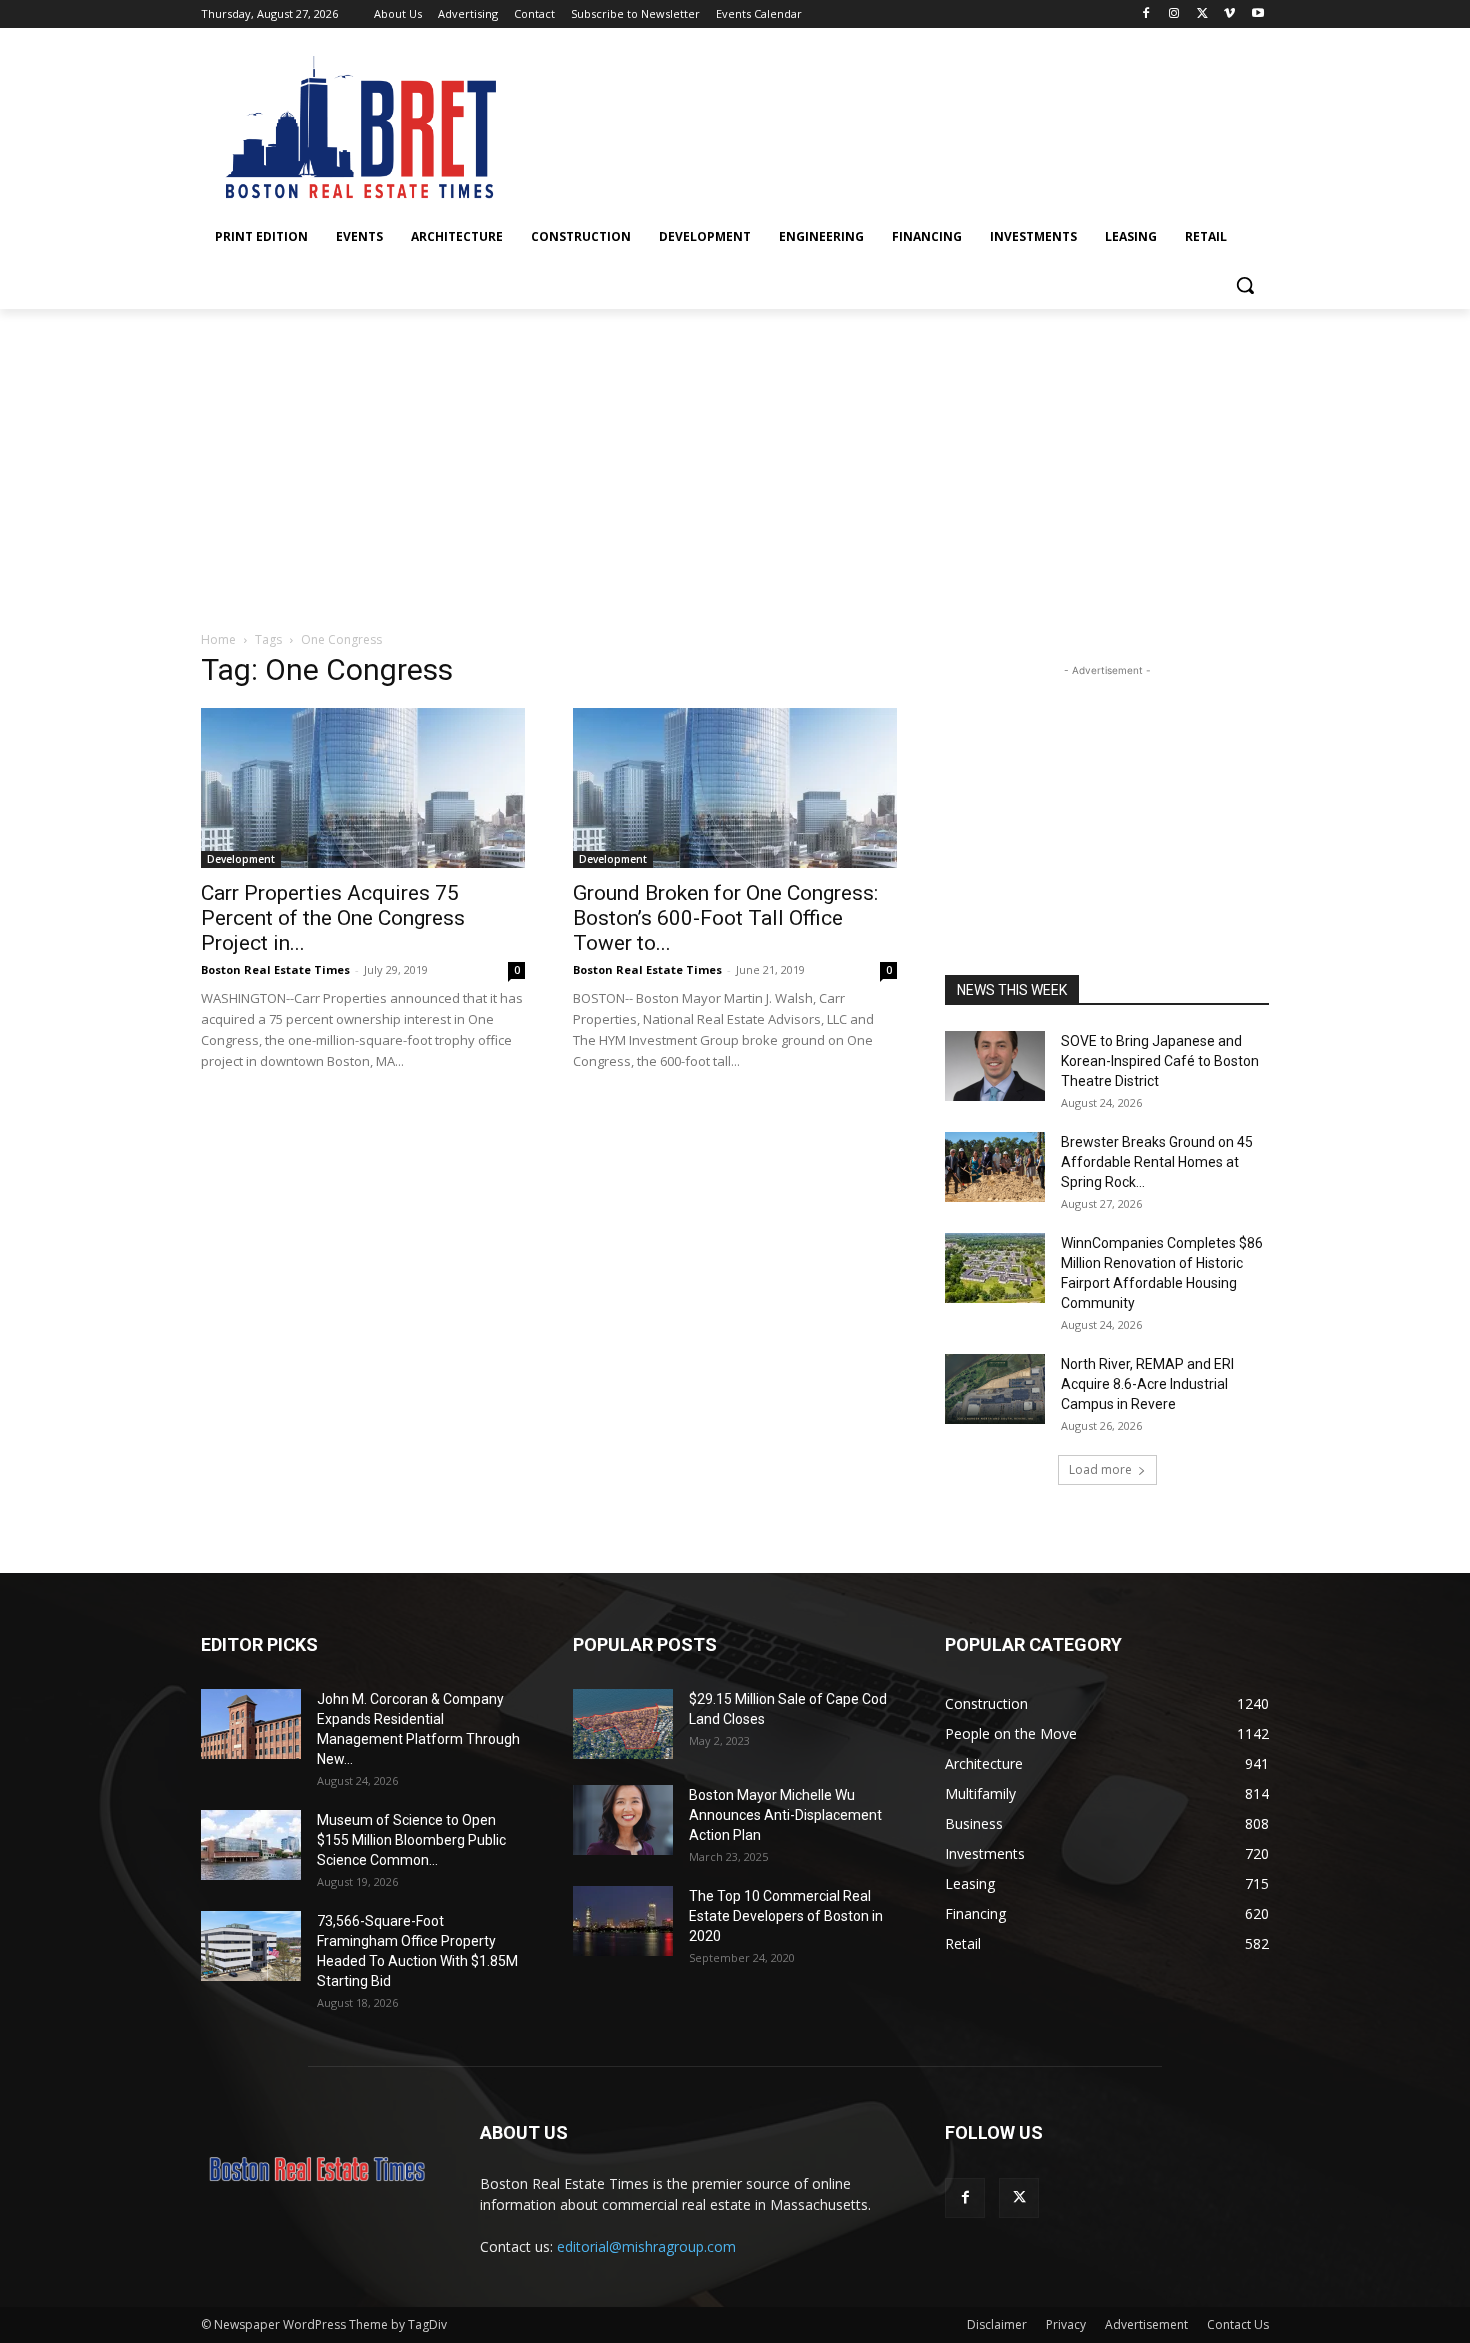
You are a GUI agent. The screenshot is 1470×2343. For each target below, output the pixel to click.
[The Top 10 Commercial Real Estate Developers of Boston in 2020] (623, 1921)
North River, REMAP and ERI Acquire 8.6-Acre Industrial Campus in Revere (1147, 1384)
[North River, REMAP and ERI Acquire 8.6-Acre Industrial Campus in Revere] (995, 1389)
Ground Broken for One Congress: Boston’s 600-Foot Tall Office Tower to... (725, 918)
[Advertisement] (735, 459)
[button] (1245, 285)
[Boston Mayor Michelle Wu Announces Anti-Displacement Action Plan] (623, 1820)
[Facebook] (1146, 14)
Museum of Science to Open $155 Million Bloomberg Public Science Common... (411, 1840)
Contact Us (1238, 2324)
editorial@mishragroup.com (646, 2246)
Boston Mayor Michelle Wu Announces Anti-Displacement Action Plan (785, 1815)
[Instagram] (1174, 14)
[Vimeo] (1229, 14)
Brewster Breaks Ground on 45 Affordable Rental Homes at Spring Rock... (1157, 1162)
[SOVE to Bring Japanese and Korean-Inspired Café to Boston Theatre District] (995, 1066)
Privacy (1066, 2324)
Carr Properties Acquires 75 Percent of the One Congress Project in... (333, 918)
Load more (1100, 1469)
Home (218, 639)
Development (241, 859)
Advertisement (1146, 2324)
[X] (1202, 14)
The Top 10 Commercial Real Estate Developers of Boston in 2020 (786, 1916)
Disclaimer (997, 2324)
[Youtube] (1257, 14)
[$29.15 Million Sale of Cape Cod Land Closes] (623, 1724)
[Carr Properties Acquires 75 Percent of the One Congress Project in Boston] (363, 788)
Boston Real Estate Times (275, 969)
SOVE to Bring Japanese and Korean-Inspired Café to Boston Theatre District (1160, 1061)
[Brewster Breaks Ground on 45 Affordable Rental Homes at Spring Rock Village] (995, 1167)
